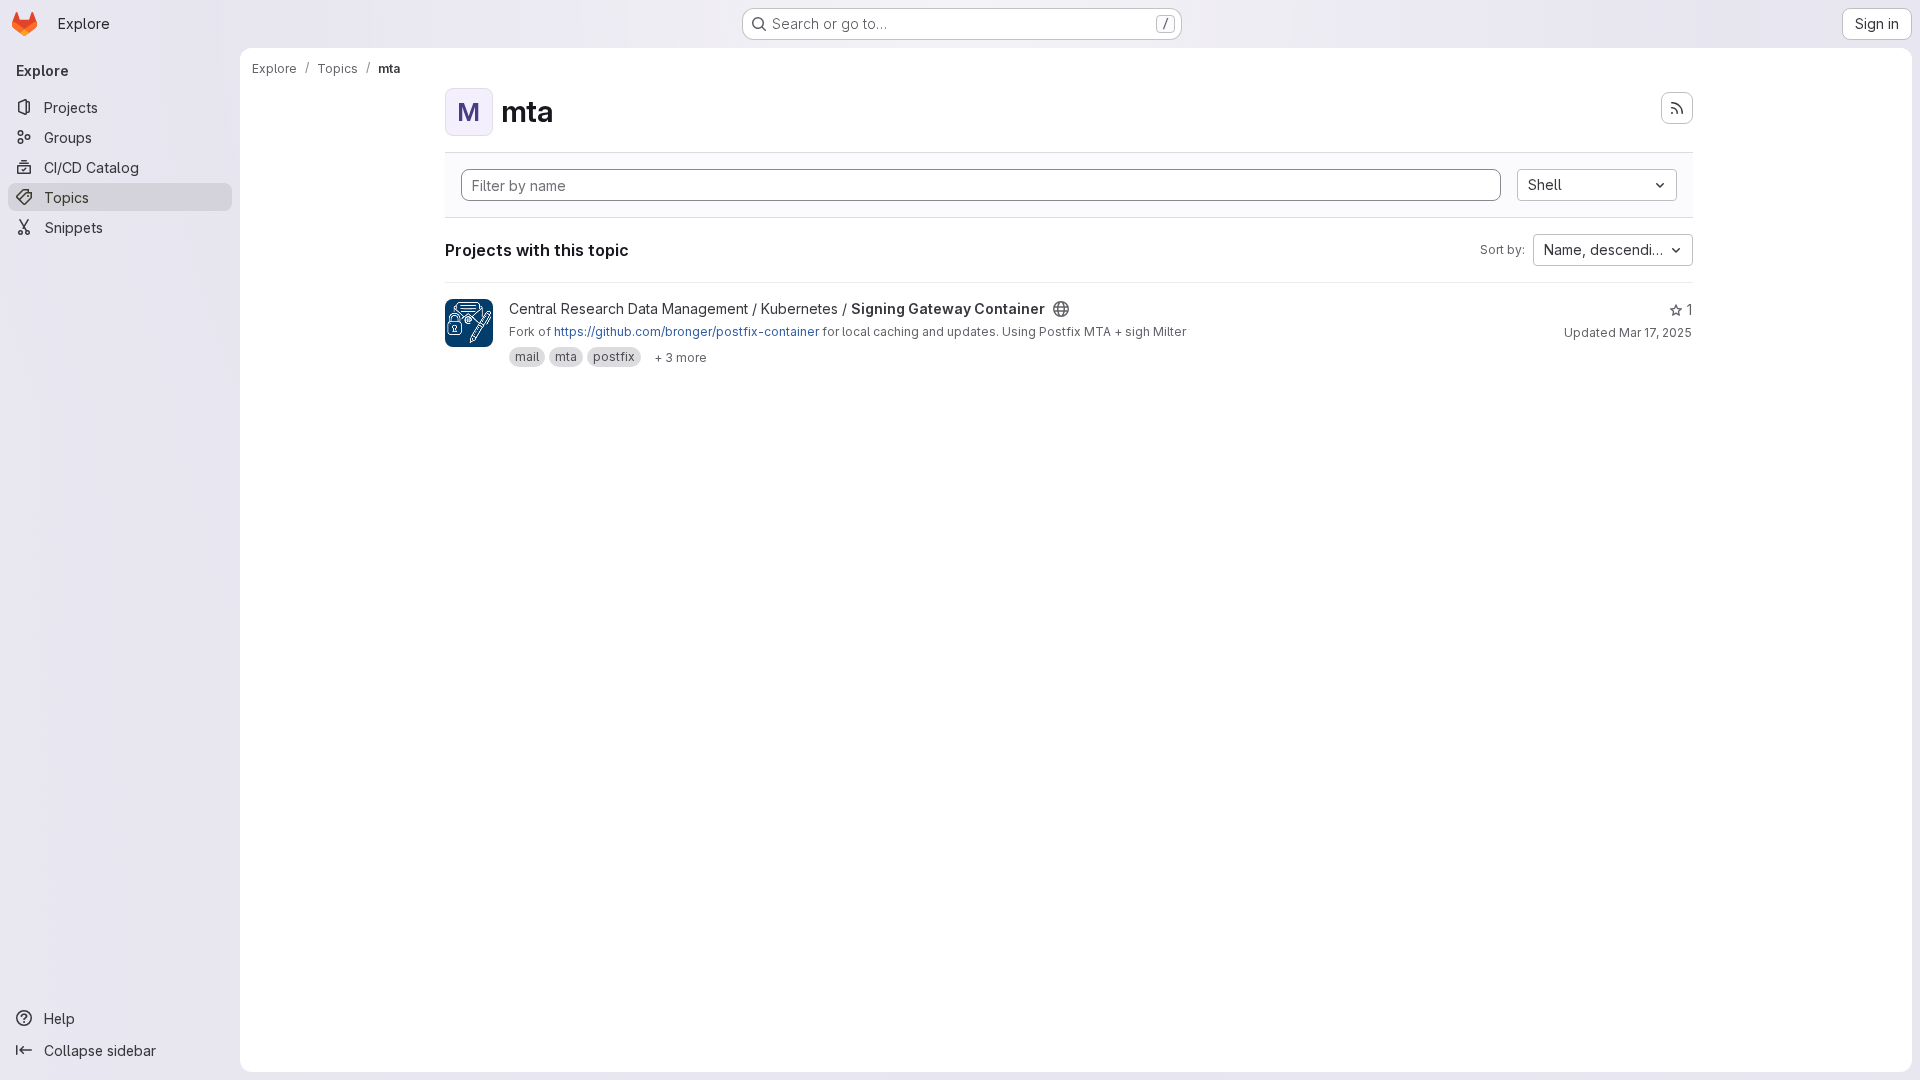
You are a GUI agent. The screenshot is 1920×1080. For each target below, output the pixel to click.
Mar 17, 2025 (1655, 332)
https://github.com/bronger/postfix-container (686, 331)
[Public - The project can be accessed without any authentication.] (1061, 309)
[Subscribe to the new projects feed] (1677, 108)
